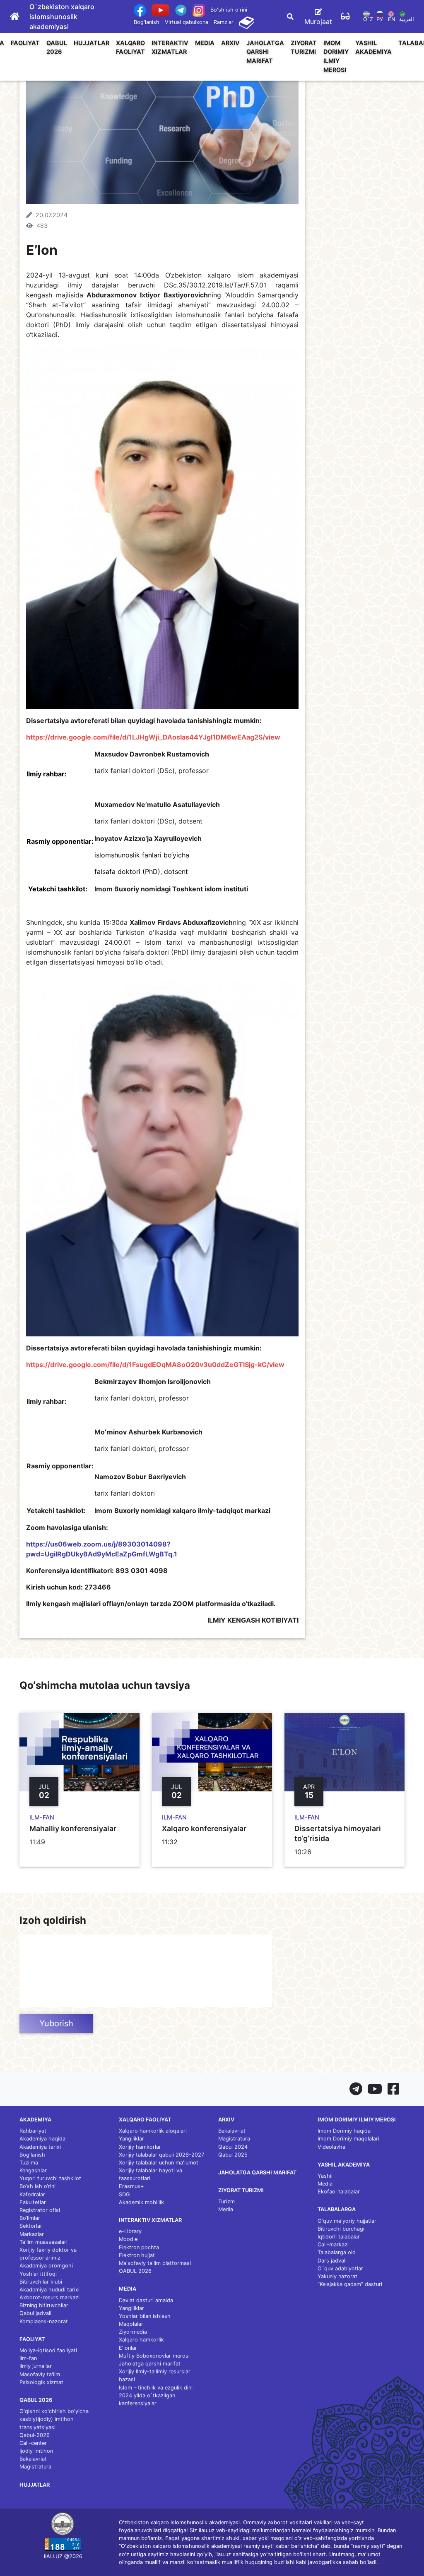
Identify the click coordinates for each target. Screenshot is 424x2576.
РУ (380, 19)
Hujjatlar (92, 43)
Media (205, 43)
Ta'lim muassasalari (43, 2242)
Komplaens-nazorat (44, 2321)
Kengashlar (33, 2170)
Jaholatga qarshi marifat (265, 52)
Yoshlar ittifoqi (38, 2274)
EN (392, 19)
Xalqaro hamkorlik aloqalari (153, 2131)
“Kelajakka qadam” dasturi (350, 2284)
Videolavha (331, 2147)
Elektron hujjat (137, 2255)
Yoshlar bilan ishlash (145, 2316)
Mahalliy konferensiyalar (73, 1828)
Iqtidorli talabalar (339, 2237)
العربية (407, 19)
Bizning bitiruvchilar (44, 2305)
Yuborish (56, 2023)
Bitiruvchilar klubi (41, 2282)
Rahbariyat (33, 2131)
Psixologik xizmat (41, 2382)
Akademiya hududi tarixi (49, 2290)
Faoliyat (25, 43)
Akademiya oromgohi (46, 2266)
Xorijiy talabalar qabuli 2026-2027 (161, 2155)
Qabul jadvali (35, 2313)
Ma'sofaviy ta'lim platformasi (155, 2263)
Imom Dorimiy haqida (344, 2131)
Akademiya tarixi (40, 2147)
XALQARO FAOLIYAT (130, 47)
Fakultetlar (33, 2202)
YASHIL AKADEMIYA (373, 47)
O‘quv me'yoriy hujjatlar (347, 2221)
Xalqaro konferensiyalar (204, 1828)
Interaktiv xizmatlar (170, 47)
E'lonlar (128, 2348)
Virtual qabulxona (187, 22)
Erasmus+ (131, 2186)
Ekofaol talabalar (339, 2192)
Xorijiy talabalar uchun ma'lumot (159, 2163)
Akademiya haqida (42, 2139)
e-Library (130, 2231)
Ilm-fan (28, 2358)
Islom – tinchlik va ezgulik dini (156, 2388)
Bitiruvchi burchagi (341, 2229)
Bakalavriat (33, 2459)
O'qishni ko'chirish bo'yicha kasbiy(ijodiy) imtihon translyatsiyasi (54, 2419)
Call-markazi (333, 2244)
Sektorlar (31, 2226)
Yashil (325, 2176)
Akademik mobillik (141, 2202)
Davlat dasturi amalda (146, 2300)
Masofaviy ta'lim (40, 2374)
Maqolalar (131, 2324)
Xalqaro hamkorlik (141, 2340)
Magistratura (35, 2467)
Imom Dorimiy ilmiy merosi (336, 56)
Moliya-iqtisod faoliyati (48, 2350)
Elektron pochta (139, 2247)
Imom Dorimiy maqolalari (348, 2139)
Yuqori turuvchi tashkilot (50, 2178)
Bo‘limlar (30, 2218)
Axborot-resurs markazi (49, 2297)
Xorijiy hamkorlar (140, 2147)
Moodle (128, 2239)
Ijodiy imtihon (36, 2451)
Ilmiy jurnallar (36, 2366)
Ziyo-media (133, 2332)
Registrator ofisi (40, 2210)
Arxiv (230, 43)
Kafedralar (32, 2194)
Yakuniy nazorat (337, 2276)
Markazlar (32, 2234)
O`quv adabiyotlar (340, 2268)
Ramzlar (224, 22)
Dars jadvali (332, 2261)
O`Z (368, 19)
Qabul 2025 (233, 2155)
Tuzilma (29, 2163)
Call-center (33, 2443)
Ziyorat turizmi (304, 47)
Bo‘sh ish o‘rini (37, 2186)
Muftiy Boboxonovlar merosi (154, 2356)
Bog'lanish (147, 22)
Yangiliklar (131, 2139)
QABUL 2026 (57, 47)
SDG (124, 2194)
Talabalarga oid (337, 2252)
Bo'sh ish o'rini (229, 10)
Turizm (226, 2201)
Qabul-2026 (35, 2435)
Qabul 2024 (233, 2147)
